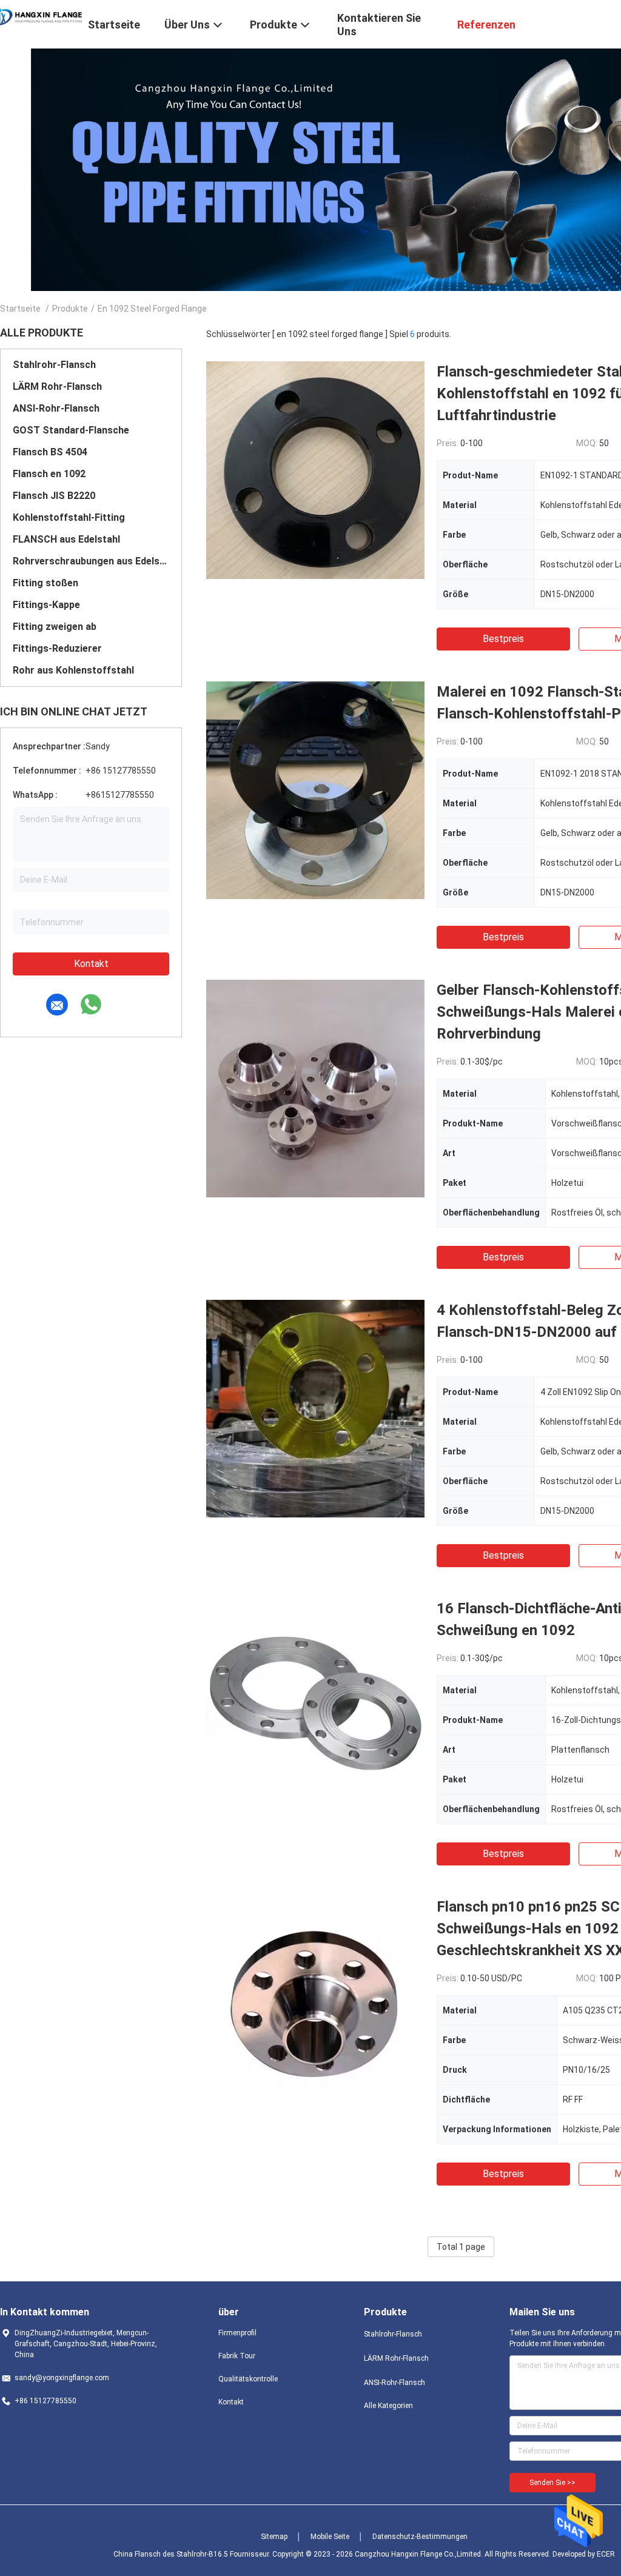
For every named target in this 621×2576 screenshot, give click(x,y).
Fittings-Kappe (46, 605)
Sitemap (274, 2537)
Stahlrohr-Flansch (54, 365)
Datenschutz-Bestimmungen (420, 2537)
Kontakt (91, 964)
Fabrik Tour (237, 2356)
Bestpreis (503, 639)
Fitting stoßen (45, 583)
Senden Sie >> (552, 2483)
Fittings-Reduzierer (57, 648)
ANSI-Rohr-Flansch (56, 408)
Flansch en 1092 (49, 474)
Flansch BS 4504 (50, 452)
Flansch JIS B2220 (54, 496)
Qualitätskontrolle (248, 2379)
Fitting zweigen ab (55, 627)
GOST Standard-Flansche (71, 430)
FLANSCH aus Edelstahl (66, 539)
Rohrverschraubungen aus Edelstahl (91, 561)
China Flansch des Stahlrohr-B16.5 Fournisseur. (193, 2554)
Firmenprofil (237, 2333)
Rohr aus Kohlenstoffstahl (73, 670)
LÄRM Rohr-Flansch (57, 386)
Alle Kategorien (388, 2406)
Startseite (20, 309)
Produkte (70, 309)
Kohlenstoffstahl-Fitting (69, 517)
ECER (606, 2554)
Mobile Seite (330, 2537)
